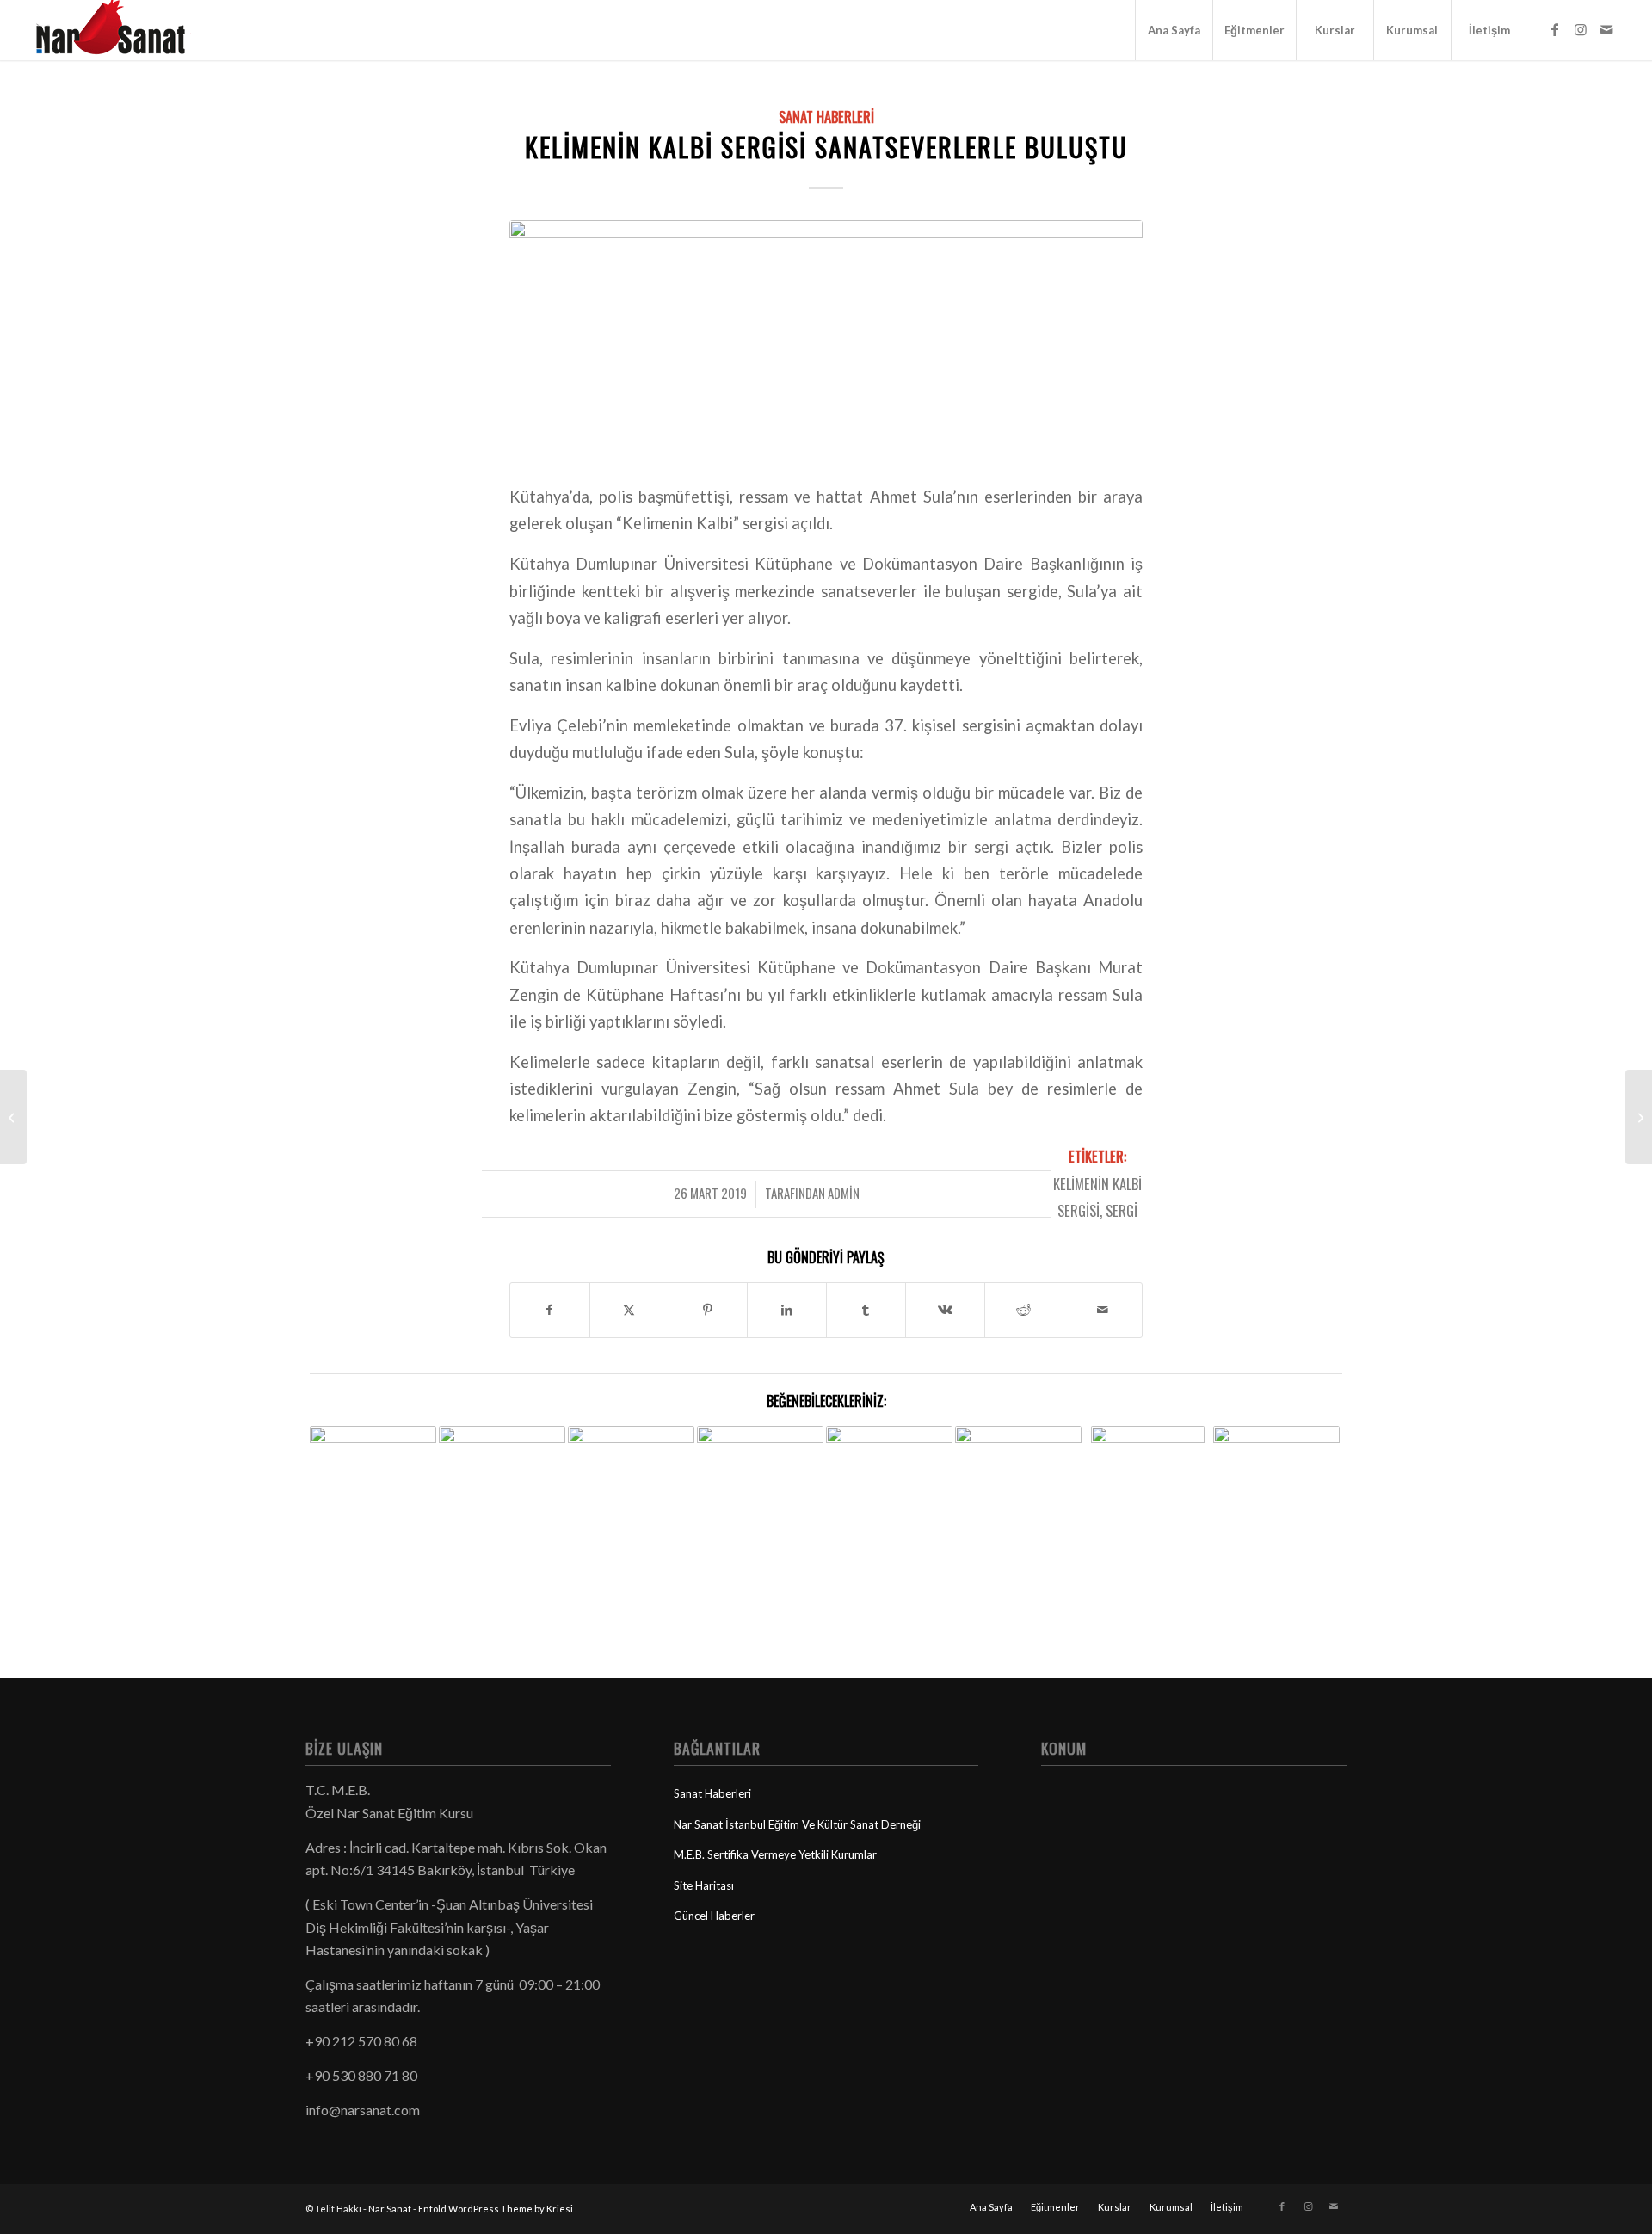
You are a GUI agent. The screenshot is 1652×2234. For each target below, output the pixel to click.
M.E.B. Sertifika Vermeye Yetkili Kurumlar (775, 1854)
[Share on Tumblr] (866, 1310)
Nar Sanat (390, 2209)
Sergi (1122, 1210)
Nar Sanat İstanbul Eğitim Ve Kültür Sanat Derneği (797, 1824)
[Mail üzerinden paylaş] (1103, 1310)
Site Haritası (704, 1885)
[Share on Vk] (945, 1310)
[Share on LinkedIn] (787, 1310)
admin (844, 1193)
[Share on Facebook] (550, 1310)
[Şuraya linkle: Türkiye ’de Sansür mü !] (631, 1470)
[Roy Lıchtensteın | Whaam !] (13, 1117)
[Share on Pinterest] (709, 1310)
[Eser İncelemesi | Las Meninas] (1639, 1117)
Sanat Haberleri (826, 117)
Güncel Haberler (714, 1916)
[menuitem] (1174, 30)
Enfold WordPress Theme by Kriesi (496, 2209)
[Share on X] (629, 1310)
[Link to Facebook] (1555, 29)
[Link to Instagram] (1581, 29)
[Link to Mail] (1606, 29)
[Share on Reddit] (1024, 1310)
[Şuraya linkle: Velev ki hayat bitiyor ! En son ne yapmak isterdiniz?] (502, 1469)
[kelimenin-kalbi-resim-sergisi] (826, 341)
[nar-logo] (120, 30)
